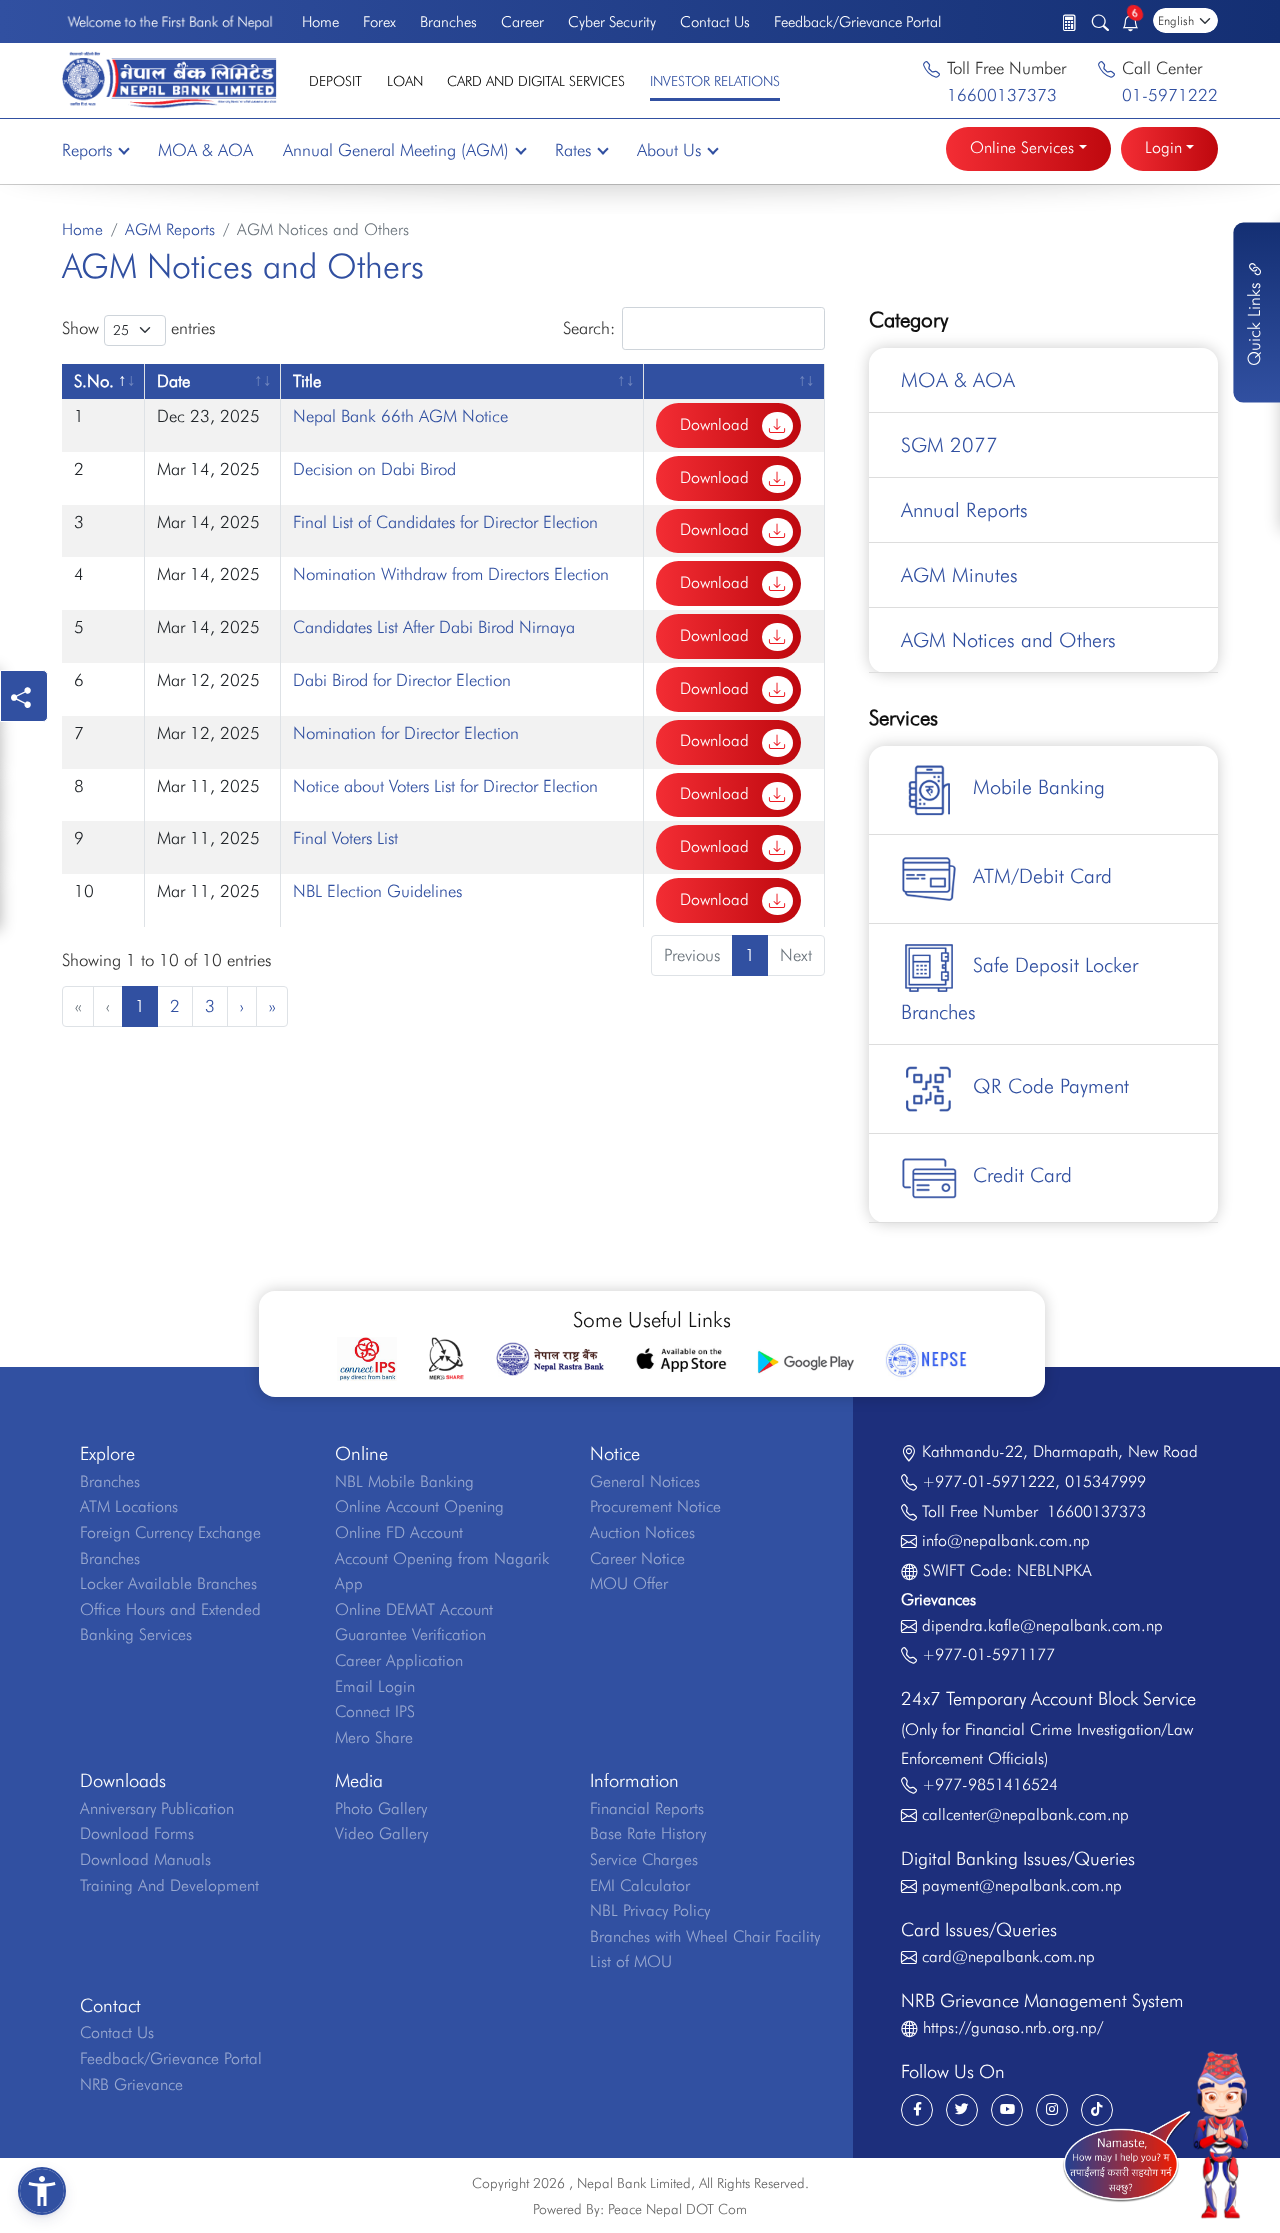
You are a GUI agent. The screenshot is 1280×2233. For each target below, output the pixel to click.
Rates (573, 150)
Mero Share (374, 1737)
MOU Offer (629, 1583)
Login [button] (1163, 147)
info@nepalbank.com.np (1006, 1540)
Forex (379, 22)
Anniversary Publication (157, 1808)
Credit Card (1022, 1176)
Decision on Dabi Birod (374, 469)
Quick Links (1254, 322)
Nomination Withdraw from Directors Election (451, 574)
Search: (589, 327)
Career (522, 22)
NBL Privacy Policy (650, 1910)
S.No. (94, 381)
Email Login (375, 1686)
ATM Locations (129, 1506)
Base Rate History (648, 1833)
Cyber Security (612, 22)
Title (307, 381)
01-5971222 (1170, 95)
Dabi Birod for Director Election (402, 680)
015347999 (1105, 1481)
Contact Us (715, 22)
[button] (42, 2191)
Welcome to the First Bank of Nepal (170, 22)
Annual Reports (964, 510)
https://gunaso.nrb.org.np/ (1013, 2027)
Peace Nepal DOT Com (677, 2209)
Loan (405, 81)
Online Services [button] (1022, 147)
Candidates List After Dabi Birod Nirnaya (434, 627)
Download (717, 424)
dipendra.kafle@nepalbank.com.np (1042, 1625)
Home (320, 22)
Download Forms (137, 1833)
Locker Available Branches (168, 1583)
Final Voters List (345, 838)
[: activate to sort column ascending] (734, 381)
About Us (669, 150)
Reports (87, 150)
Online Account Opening (419, 1506)
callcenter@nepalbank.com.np (1025, 1814)
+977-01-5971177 (988, 1654)
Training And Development (169, 1885)
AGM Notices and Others (1008, 640)
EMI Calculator (640, 1885)
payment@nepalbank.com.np (1022, 1885)
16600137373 (1002, 95)
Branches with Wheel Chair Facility (705, 1936)
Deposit (335, 81)
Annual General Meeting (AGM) (396, 150)
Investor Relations (715, 81)
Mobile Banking (1039, 788)
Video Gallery (381, 1833)
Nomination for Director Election (406, 733)
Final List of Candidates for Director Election (445, 522)
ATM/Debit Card (1042, 877)
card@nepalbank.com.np (1008, 1956)
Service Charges (644, 1859)
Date (173, 381)
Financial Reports (647, 1808)
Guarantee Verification (410, 1634)
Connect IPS (375, 1711)
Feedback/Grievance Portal (857, 22)
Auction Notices (642, 1532)
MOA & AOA (205, 150)
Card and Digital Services (536, 81)
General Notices (645, 1481)
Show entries (138, 328)
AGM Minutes (959, 575)
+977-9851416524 (990, 1784)
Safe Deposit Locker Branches (1019, 989)
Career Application (399, 1660)
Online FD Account (399, 1532)
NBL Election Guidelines (377, 891)
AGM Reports (170, 229)
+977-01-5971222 (988, 1481)
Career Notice (637, 1558)
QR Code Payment (1051, 1087)
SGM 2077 (949, 445)
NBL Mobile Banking (404, 1481)
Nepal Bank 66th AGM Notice (400, 416)
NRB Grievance (131, 2084)
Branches (448, 22)
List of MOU (631, 1961)
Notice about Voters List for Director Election (445, 786)
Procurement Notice (655, 1506)
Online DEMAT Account (414, 1609)
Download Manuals (145, 1859)
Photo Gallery (381, 1808)
